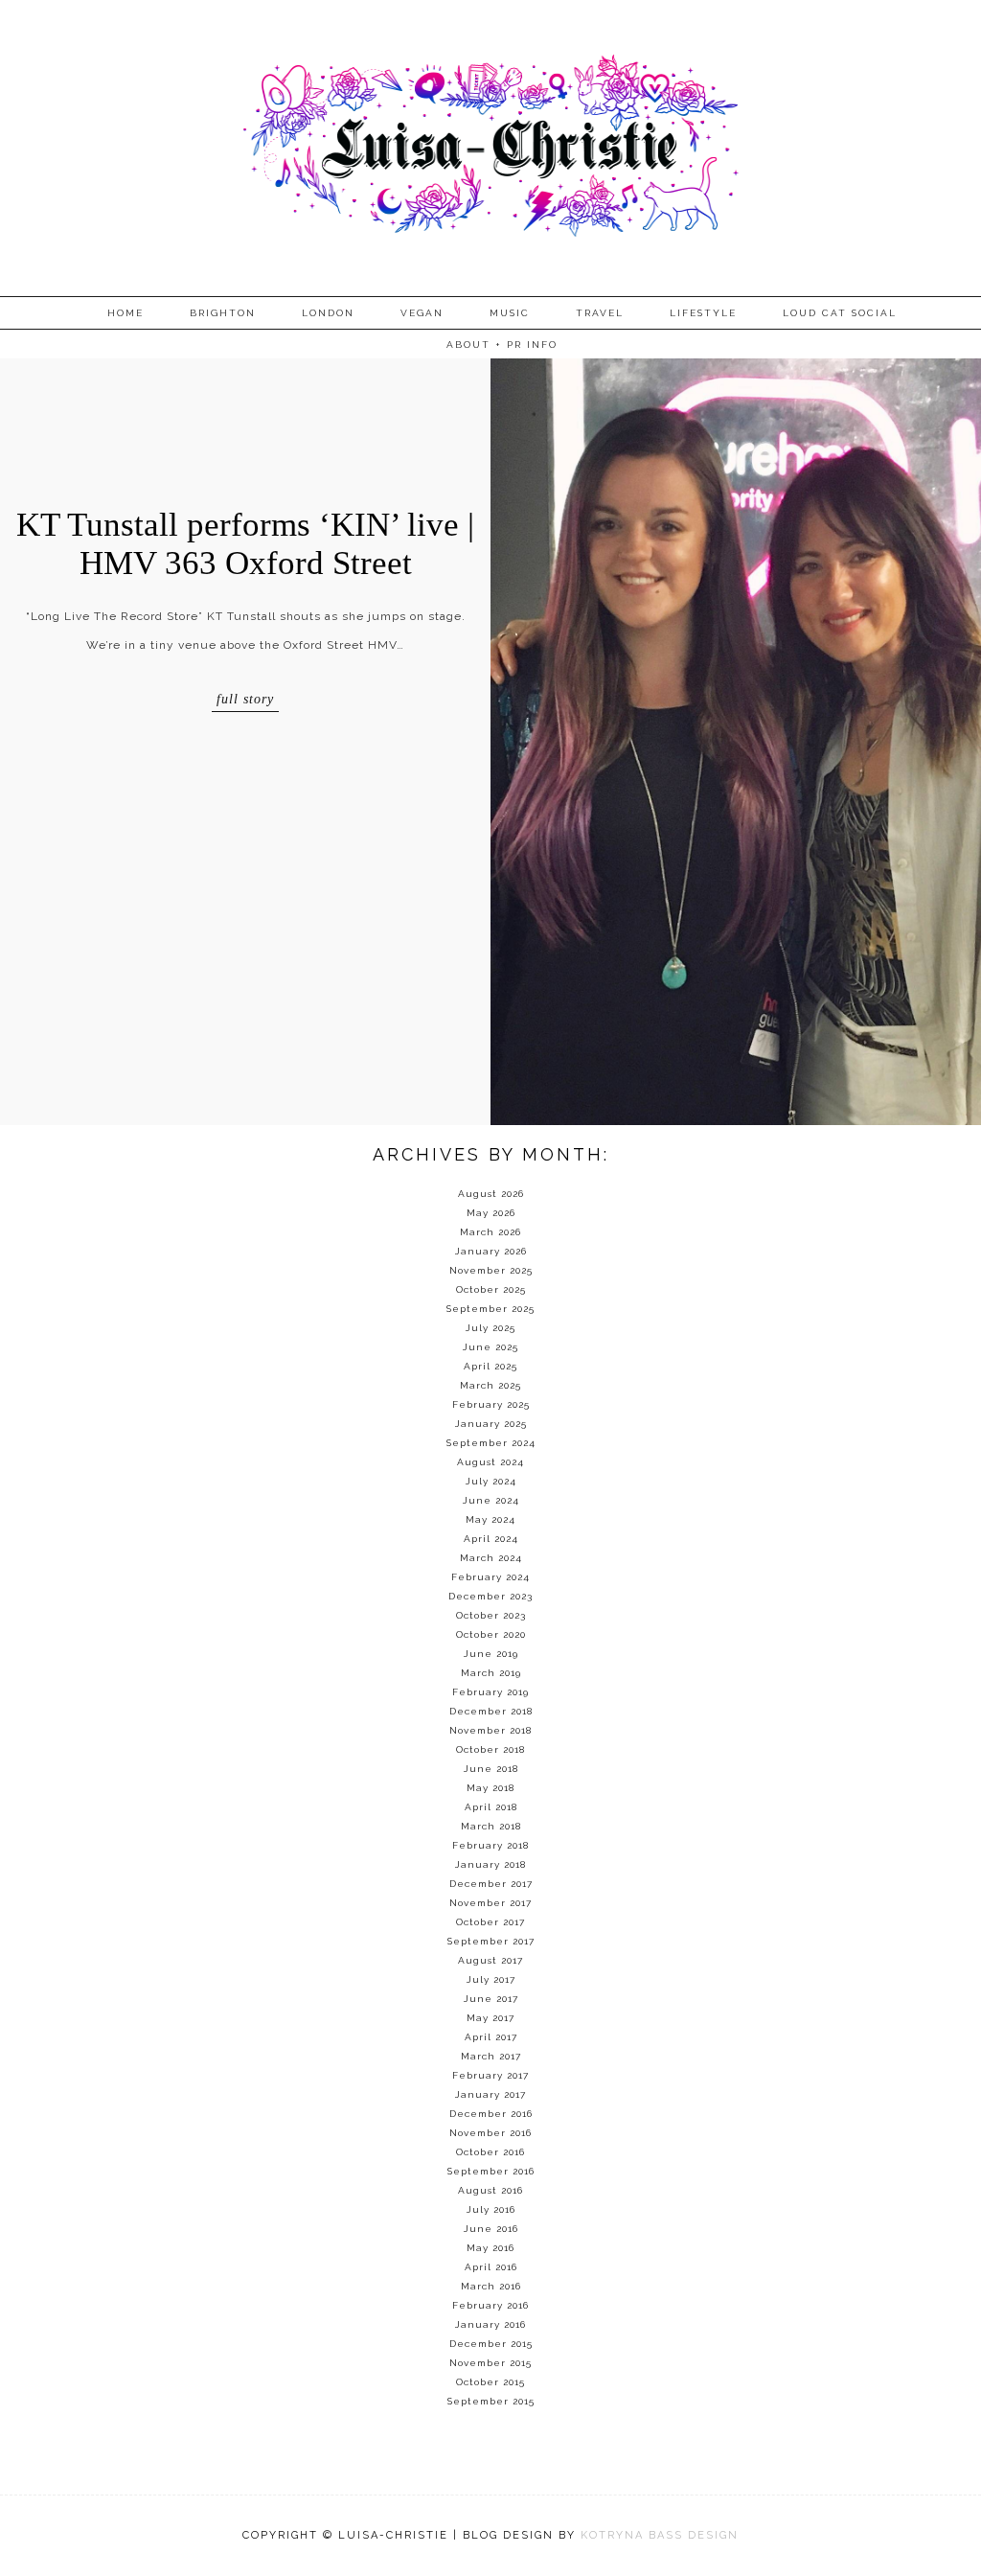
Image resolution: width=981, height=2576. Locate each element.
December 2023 (490, 1596)
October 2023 (491, 1615)
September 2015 (491, 2401)
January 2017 (490, 2094)
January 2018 (490, 1864)
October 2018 (490, 1749)
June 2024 (491, 1500)
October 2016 (490, 2152)
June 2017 (491, 1999)
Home (125, 313)
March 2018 (491, 1826)
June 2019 (491, 1654)
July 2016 (491, 2209)
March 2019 (491, 1673)
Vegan (422, 313)
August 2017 (490, 1960)
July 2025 (490, 1328)
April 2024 (491, 1539)
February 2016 (490, 2305)
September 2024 (491, 1443)
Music (510, 313)
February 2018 (490, 1845)
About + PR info (502, 345)
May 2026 (491, 1213)
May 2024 (490, 1519)
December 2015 (491, 2344)
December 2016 (491, 2114)
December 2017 (491, 1884)
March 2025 (490, 1385)
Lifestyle (703, 313)
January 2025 (491, 1424)
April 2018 (491, 1807)
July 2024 (491, 1481)
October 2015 (490, 2382)
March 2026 (490, 1232)
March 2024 (491, 1558)
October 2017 (490, 1922)
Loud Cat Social (840, 313)
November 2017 (490, 1903)
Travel (600, 313)
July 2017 (491, 1979)
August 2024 (490, 1462)
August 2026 (491, 1194)
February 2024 (490, 1577)
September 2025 (490, 1309)
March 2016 (491, 2286)
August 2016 (490, 2190)
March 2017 (491, 2056)
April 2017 (491, 2037)
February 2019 (490, 1692)
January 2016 (490, 2324)
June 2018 (491, 1769)
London (328, 313)
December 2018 (491, 1711)
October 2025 (491, 1289)
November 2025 (491, 1270)
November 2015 (490, 2363)
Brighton (223, 313)
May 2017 (490, 2018)
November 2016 (490, 2133)
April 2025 (490, 1366)
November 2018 (490, 1730)
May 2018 (490, 1788)
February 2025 (491, 1404)
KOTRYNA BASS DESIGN (660, 2535)
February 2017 (490, 2075)
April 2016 (491, 2267)
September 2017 (491, 1941)
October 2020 (491, 1634)
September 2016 (491, 2171)
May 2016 (490, 2248)
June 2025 (490, 1347)
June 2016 (491, 2229)
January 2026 (491, 1251)
